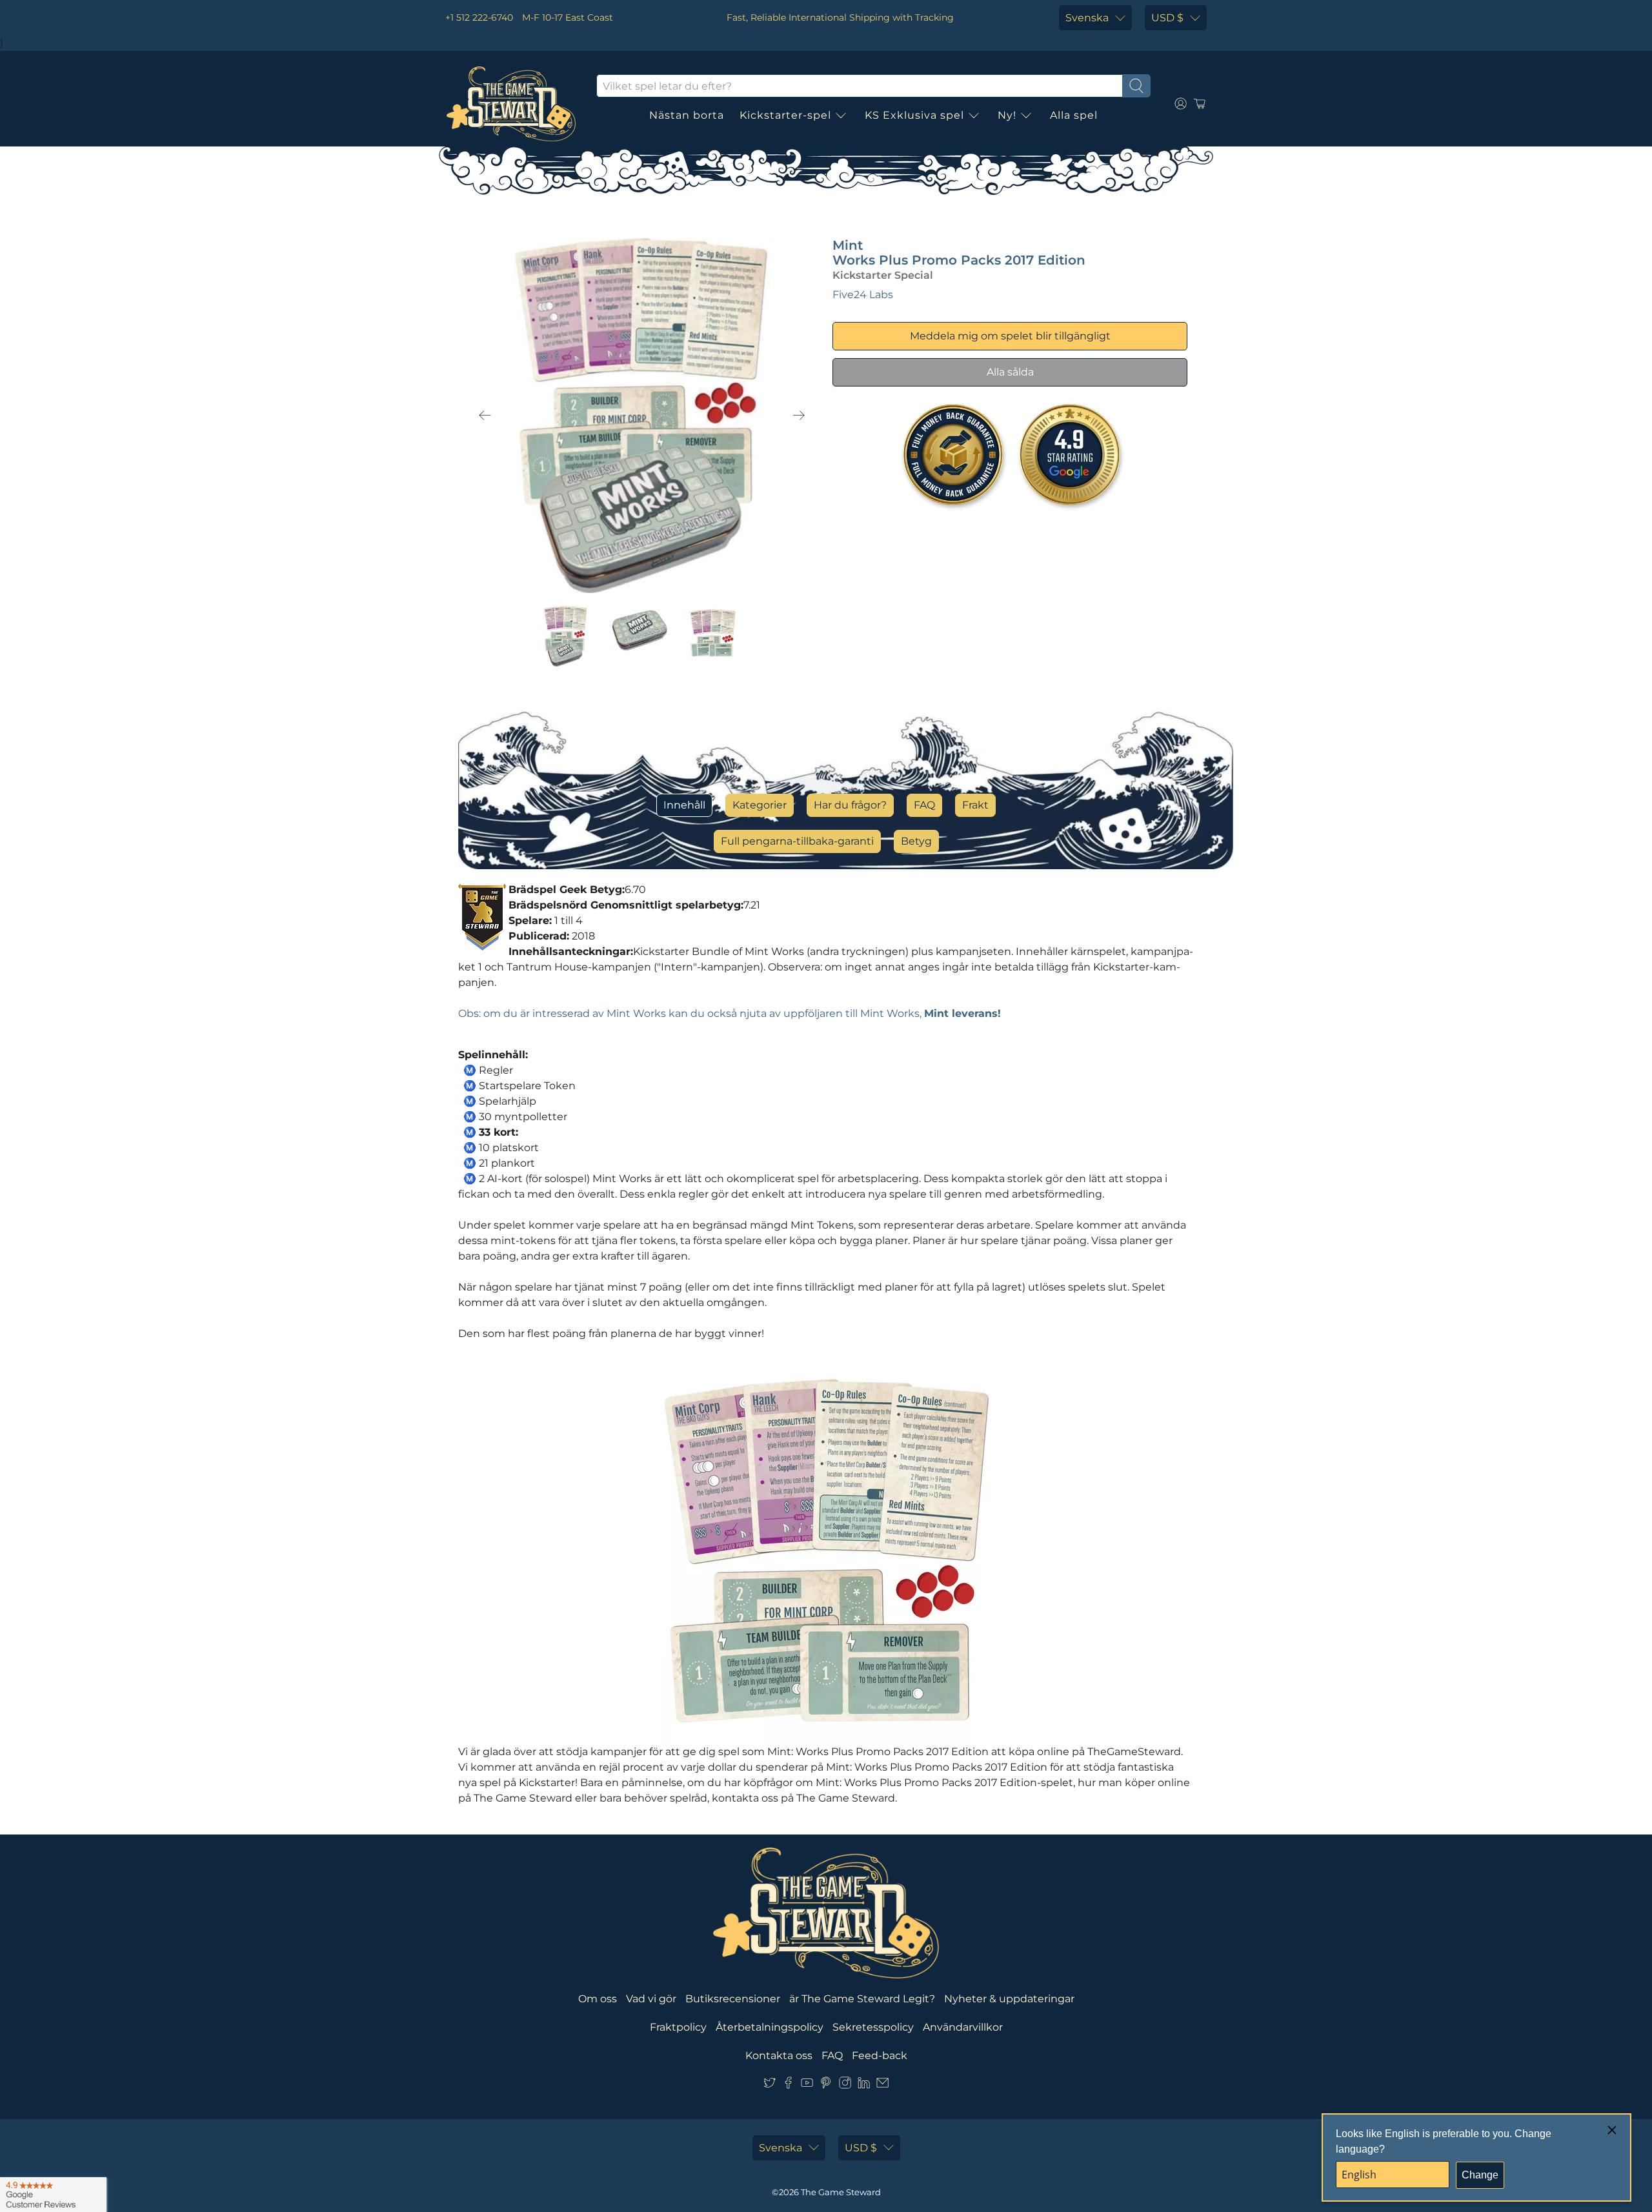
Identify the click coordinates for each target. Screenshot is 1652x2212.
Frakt (975, 805)
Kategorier (760, 805)
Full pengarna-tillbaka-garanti (797, 841)
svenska (1087, 18)
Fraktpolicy (678, 2027)
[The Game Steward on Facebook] (788, 2085)
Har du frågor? (850, 805)
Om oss (598, 1999)
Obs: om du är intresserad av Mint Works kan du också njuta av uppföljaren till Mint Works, (730, 1013)
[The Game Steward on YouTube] (807, 2085)
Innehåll (684, 805)
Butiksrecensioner (733, 1999)
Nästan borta (687, 115)
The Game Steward (841, 2192)
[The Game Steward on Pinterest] (826, 2085)
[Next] (799, 416)
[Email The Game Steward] (882, 2085)
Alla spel (1074, 115)
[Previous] (485, 416)
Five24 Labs (863, 295)
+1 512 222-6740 (479, 17)
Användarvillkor (963, 2027)
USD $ (1167, 18)
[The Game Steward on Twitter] (770, 2085)
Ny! (1007, 115)
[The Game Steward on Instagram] (845, 2085)
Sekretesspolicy (873, 2027)
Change (1480, 2175)
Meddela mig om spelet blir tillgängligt (1010, 336)
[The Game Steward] (511, 104)
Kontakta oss (779, 2056)
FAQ (924, 805)
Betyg (916, 841)
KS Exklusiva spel (914, 115)
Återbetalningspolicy (770, 2027)
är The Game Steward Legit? (862, 1999)
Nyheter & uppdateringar (1009, 1999)
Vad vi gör (651, 1999)
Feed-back (880, 2056)
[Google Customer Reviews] (53, 2195)
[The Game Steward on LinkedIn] (864, 2085)
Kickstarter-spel (785, 115)
